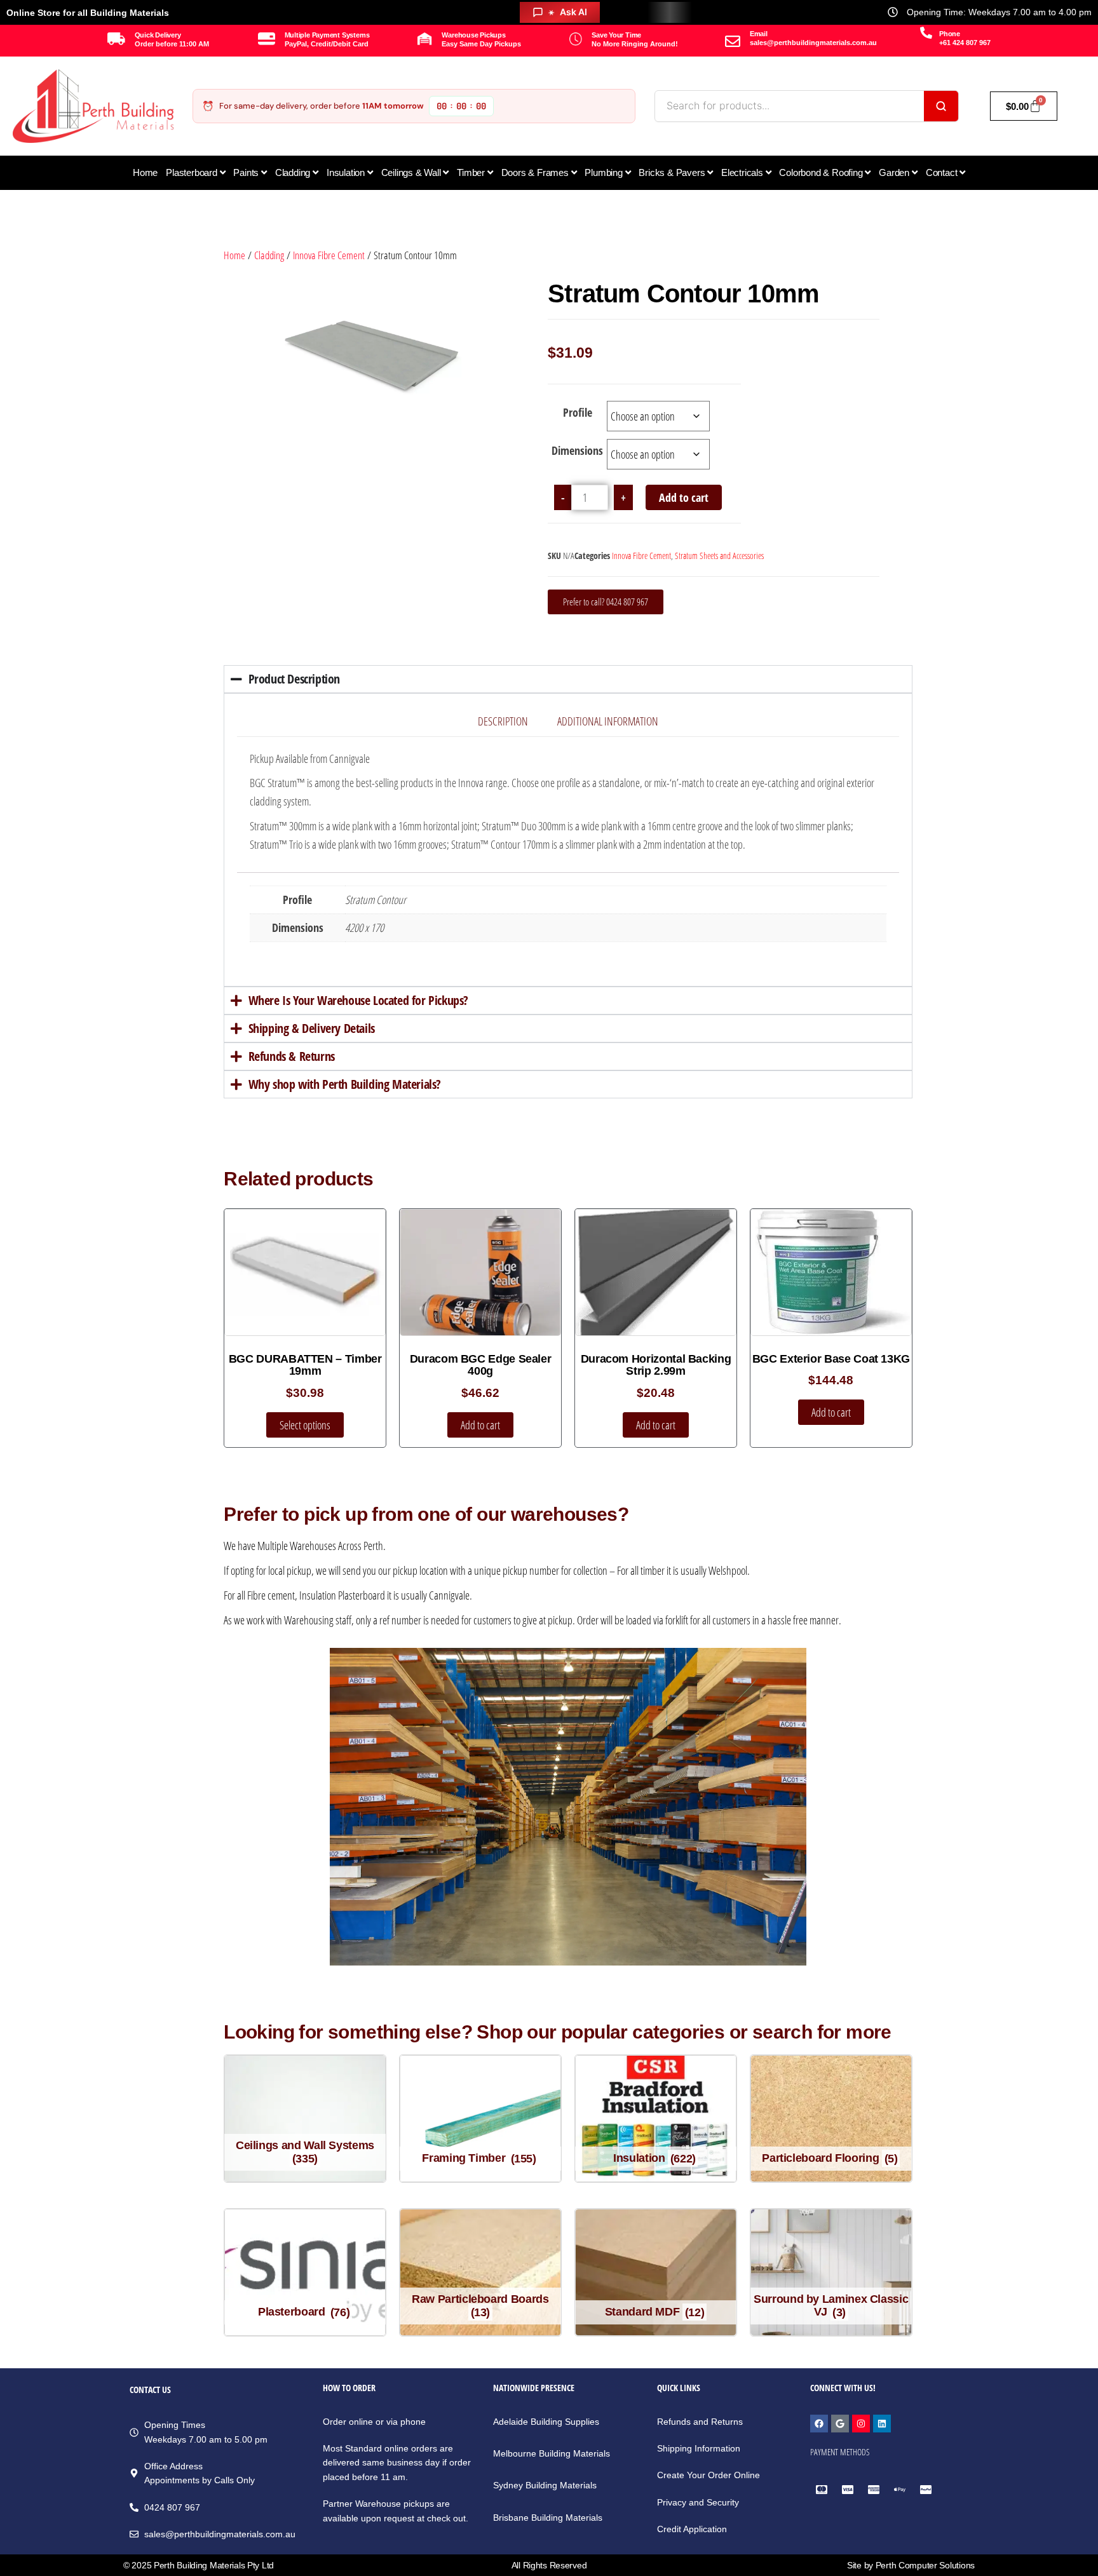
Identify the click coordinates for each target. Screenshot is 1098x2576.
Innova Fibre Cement (329, 255)
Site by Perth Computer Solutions (911, 2565)
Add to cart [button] (480, 1425)
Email (759, 34)
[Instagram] (861, 2424)
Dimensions (577, 450)
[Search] (941, 106)
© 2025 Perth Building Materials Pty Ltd (199, 2565)
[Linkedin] (882, 2424)
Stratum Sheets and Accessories (719, 556)
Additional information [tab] (608, 721)
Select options (305, 1425)
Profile (578, 412)
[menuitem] (195, 173)
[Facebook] (819, 2424)
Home (234, 255)
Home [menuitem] (145, 172)
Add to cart (684, 497)
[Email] (733, 41)
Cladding (269, 255)
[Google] (840, 2424)
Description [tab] (503, 721)
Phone (950, 34)
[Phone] (926, 33)
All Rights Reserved (549, 2565)
